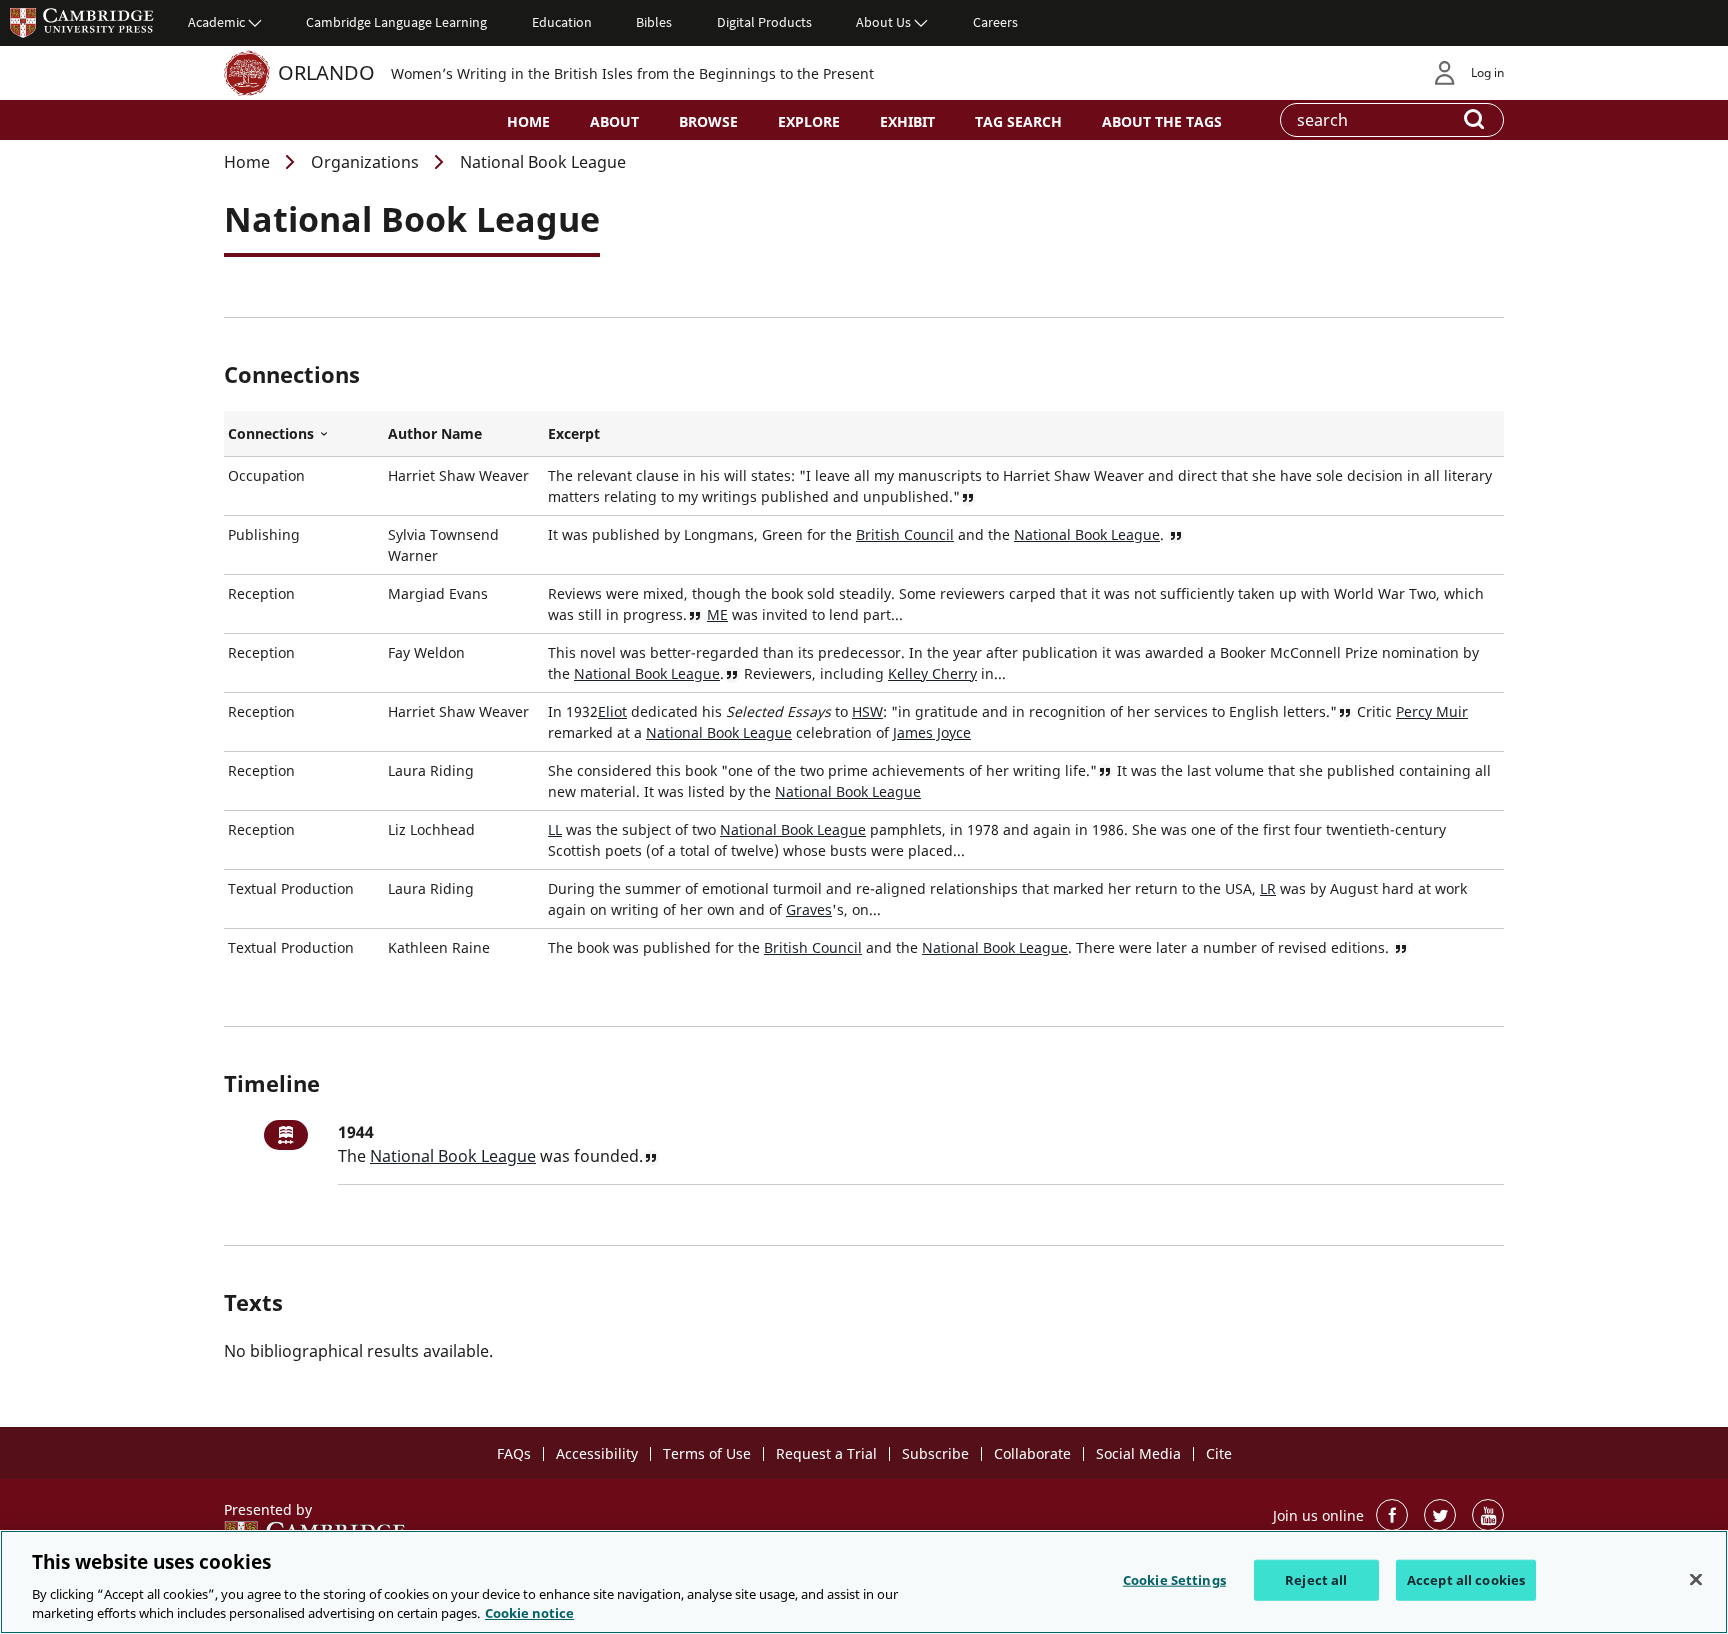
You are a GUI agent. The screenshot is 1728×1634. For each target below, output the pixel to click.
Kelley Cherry (932, 673)
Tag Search (1018, 121)
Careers (995, 22)
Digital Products (764, 22)
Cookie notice (529, 1613)
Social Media (1138, 1453)
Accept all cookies (1466, 1580)
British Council (905, 534)
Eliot (612, 711)
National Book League (1087, 534)
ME (717, 614)
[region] (864, 1582)
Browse (708, 121)
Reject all (1316, 1580)
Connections (304, 434)
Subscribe (935, 1453)
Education (562, 22)
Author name (435, 433)
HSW (867, 711)
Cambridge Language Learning (396, 22)
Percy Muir (1432, 711)
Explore (809, 121)
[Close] (1696, 1580)
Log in (1487, 72)
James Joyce (932, 732)
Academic (216, 22)
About (614, 121)
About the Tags (1162, 121)
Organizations (365, 162)
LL (555, 829)
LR (1268, 888)
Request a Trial (826, 1453)
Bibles (654, 22)
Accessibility (597, 1453)
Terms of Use (707, 1453)
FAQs (514, 1453)
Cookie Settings (1174, 1580)
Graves (809, 909)
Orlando (326, 72)
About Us (883, 22)
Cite (1219, 1453)
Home (528, 121)
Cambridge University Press (82, 22)
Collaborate (1032, 1453)
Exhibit (907, 121)
